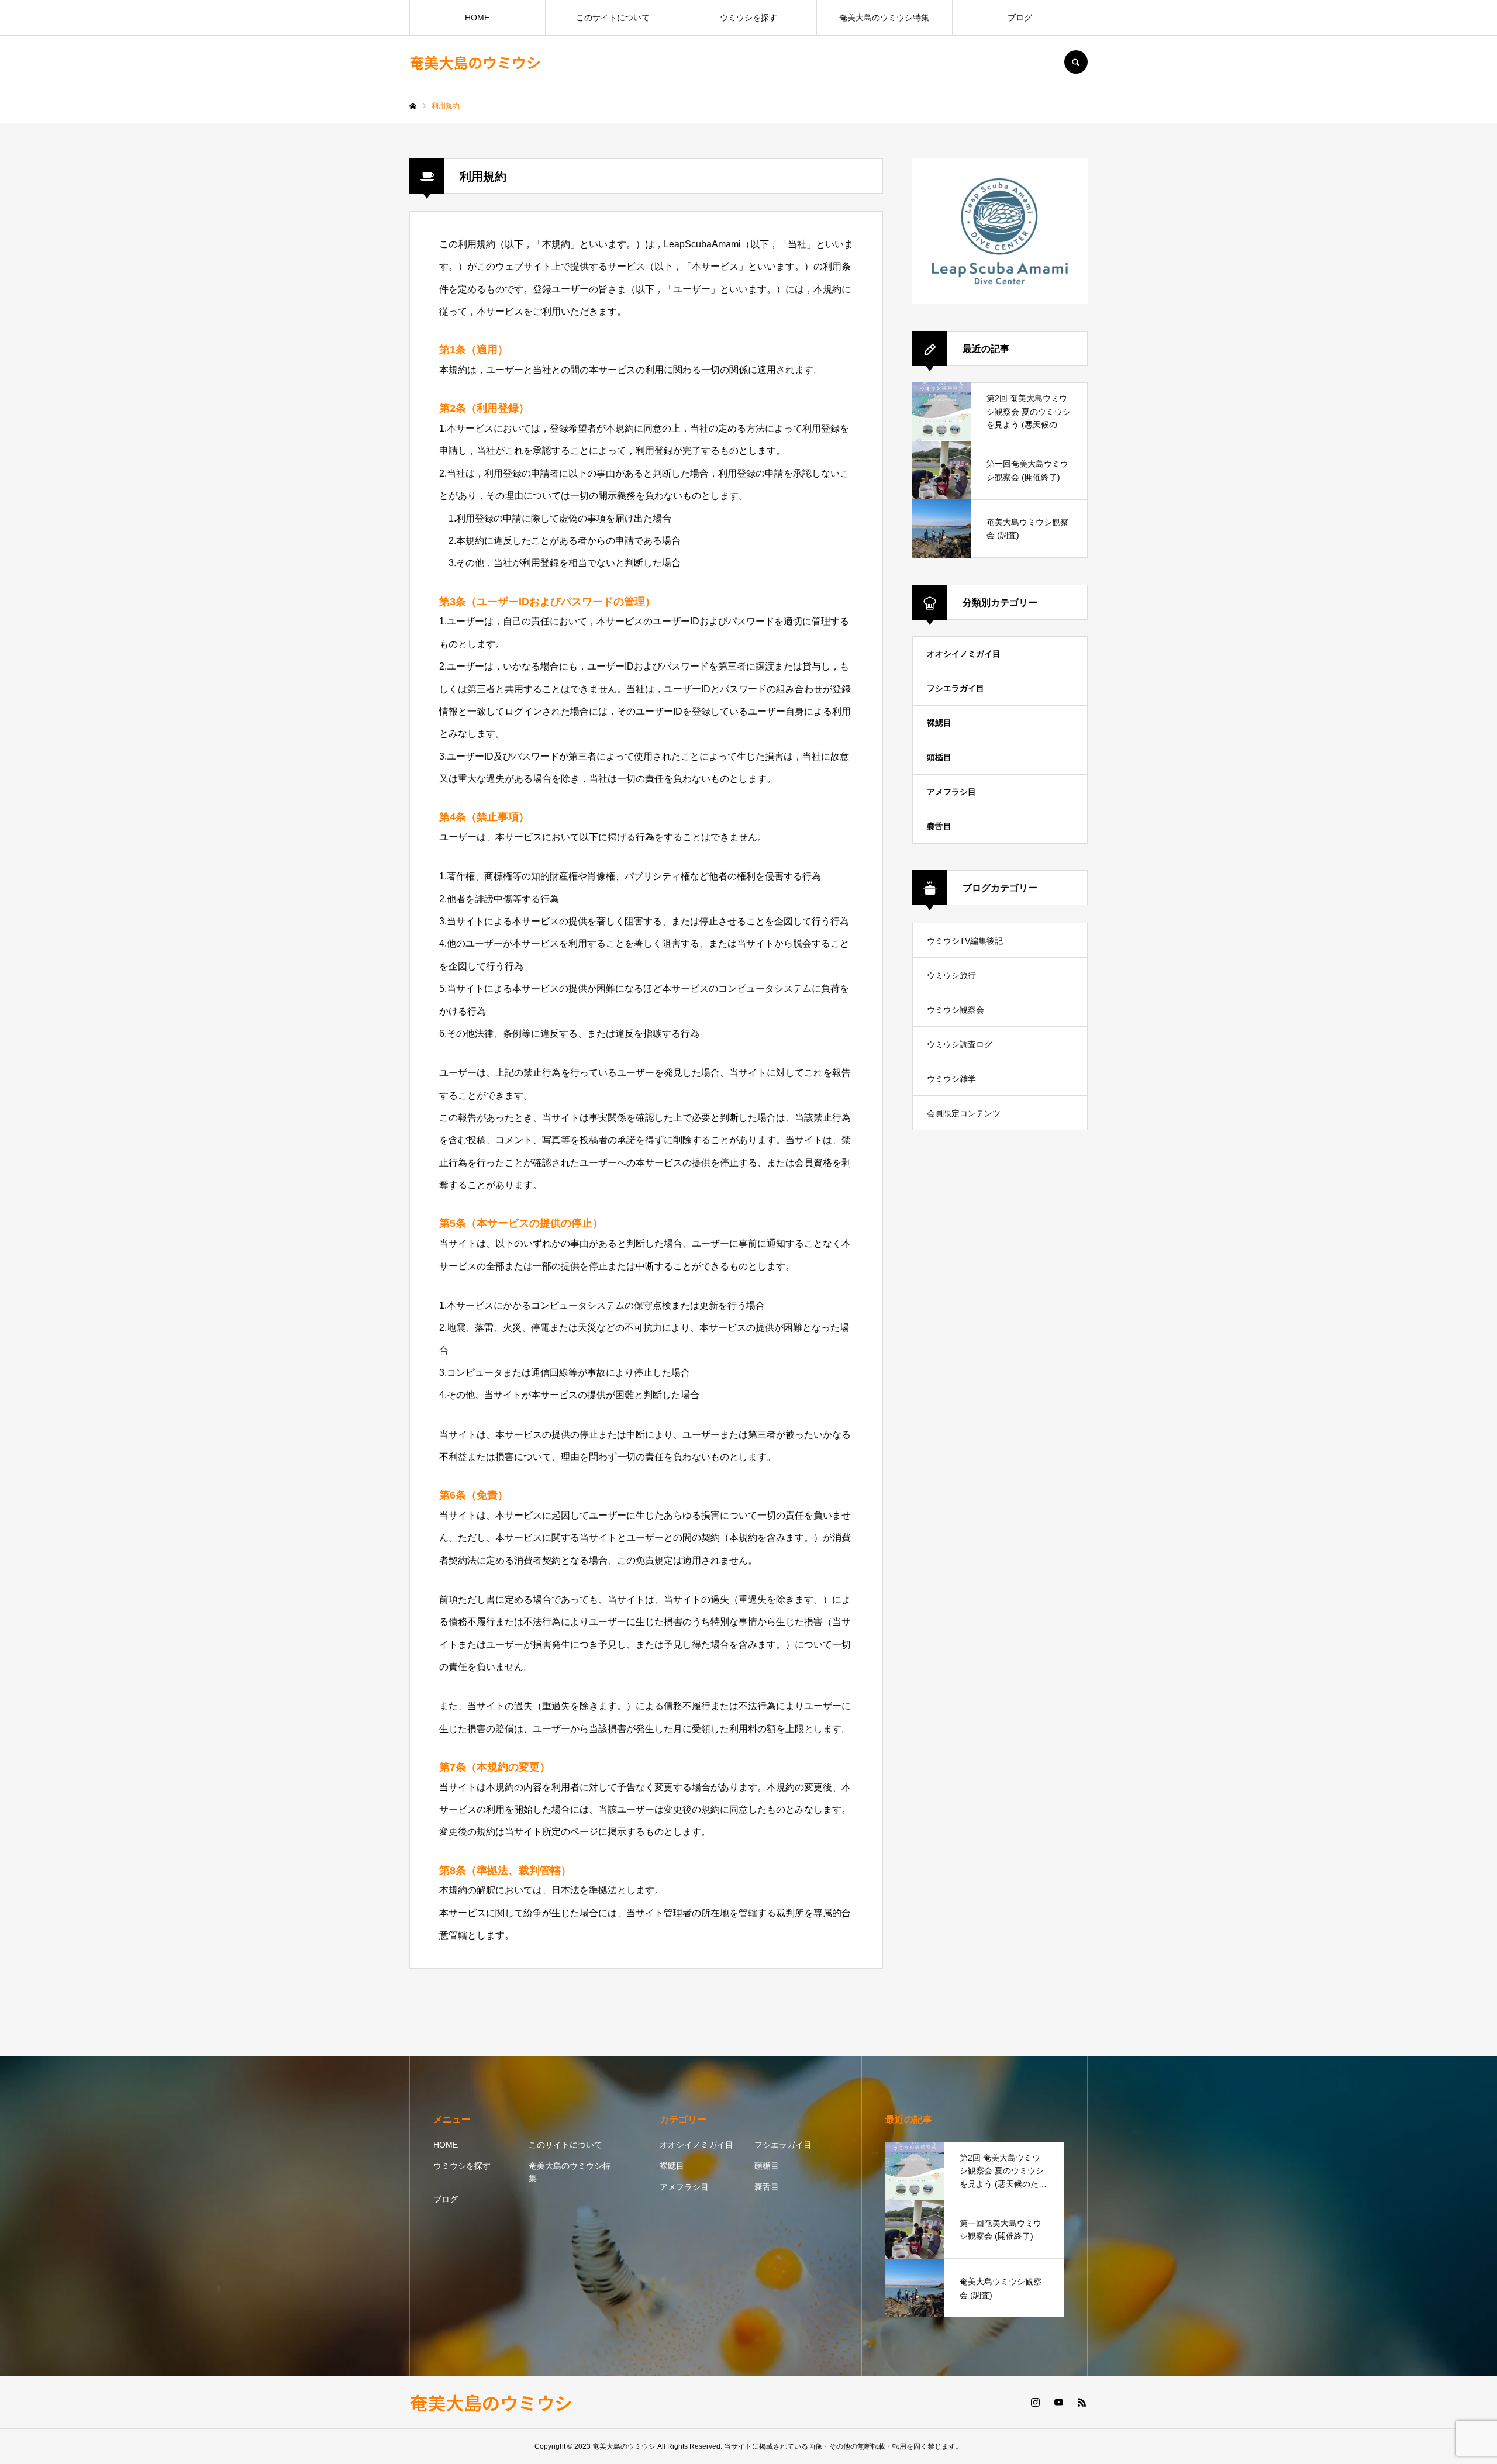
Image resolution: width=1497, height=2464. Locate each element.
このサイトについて (613, 18)
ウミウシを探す (748, 18)
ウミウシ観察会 (956, 1010)
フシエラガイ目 (956, 688)
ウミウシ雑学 (951, 1079)
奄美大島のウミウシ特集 (884, 18)
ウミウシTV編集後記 (965, 941)
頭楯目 (939, 757)
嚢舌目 (939, 826)
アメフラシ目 (951, 792)
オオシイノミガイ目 (964, 654)
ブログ (1020, 18)
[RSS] (1082, 2402)
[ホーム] (413, 106)
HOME (477, 18)
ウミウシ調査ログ (960, 1044)
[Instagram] (1035, 2402)
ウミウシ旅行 (951, 975)
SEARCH (1076, 62)
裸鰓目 (939, 723)
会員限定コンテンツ (964, 1113)
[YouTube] (1058, 2402)
